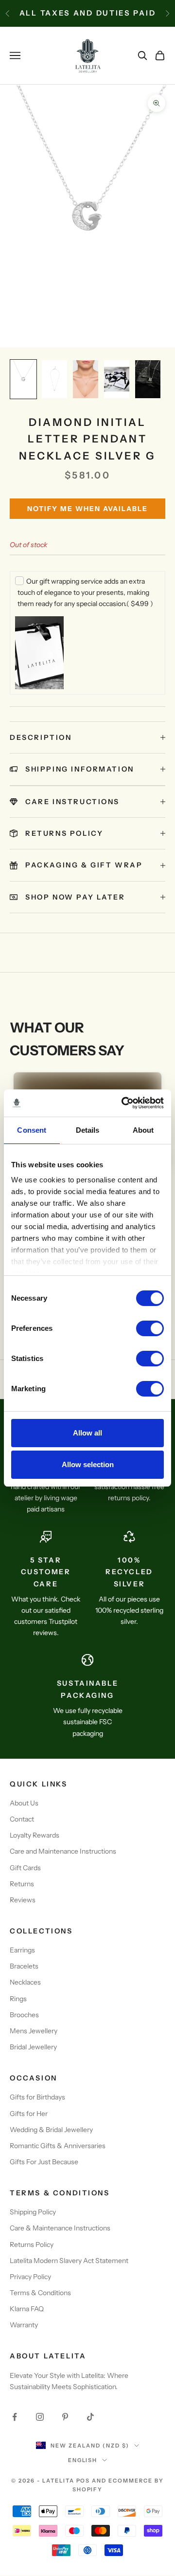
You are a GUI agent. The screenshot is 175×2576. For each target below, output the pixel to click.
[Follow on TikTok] (90, 2417)
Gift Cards (25, 1868)
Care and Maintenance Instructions (63, 1851)
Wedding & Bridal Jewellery (51, 2130)
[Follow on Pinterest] (65, 2417)
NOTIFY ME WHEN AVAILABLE (87, 509)
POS (83, 2481)
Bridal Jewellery (33, 2047)
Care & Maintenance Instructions (60, 2228)
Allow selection (88, 1464)
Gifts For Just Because (44, 2162)
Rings (18, 1999)
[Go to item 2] (54, 379)
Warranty (24, 2325)
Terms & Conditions (40, 2293)
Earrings (22, 1950)
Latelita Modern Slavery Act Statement (69, 2261)
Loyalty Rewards (35, 1835)
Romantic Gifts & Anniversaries (58, 2146)
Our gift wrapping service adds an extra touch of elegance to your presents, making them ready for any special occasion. (85, 592)
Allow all (87, 1433)
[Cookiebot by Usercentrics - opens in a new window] (123, 1103)
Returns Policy (32, 2245)
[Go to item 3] (86, 379)
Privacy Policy (30, 2277)
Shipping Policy (33, 2212)
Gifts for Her (29, 2114)
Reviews (23, 1900)
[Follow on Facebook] (15, 2417)
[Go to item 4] (117, 379)
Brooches (24, 2015)
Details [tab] (88, 1130)
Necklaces (25, 1982)
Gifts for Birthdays (37, 2097)
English (83, 2460)
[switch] (150, 1328)
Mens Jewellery (34, 2031)
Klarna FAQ (27, 2309)
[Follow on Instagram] (40, 2417)
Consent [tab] (32, 1130)
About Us (24, 1803)
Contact (22, 1819)
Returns (22, 1884)
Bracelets (24, 1966)
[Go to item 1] (23, 379)
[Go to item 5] (148, 379)
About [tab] (143, 1130)
